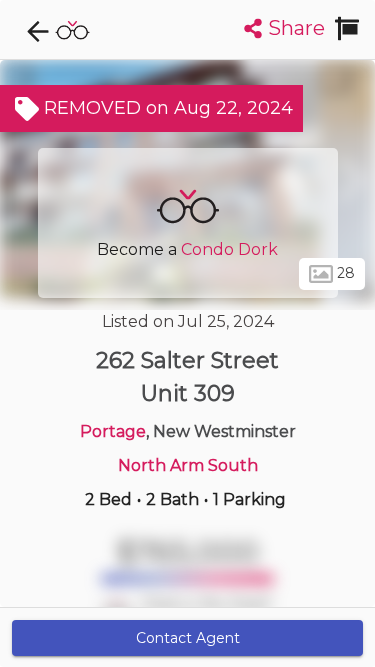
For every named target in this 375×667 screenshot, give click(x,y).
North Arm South (188, 465)
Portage (113, 431)
